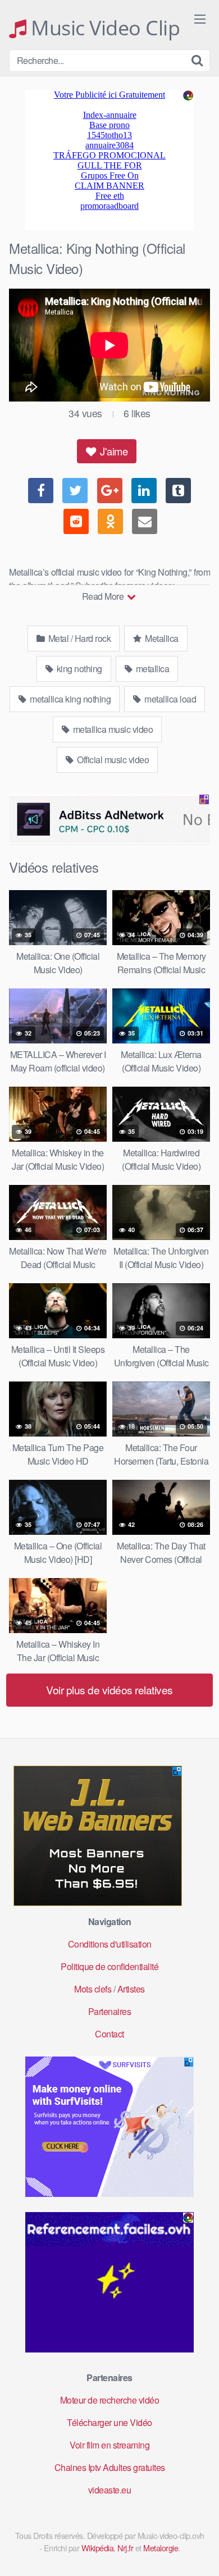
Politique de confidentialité (109, 1966)
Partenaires (110, 2011)
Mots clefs (93, 1989)
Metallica (161, 638)
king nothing (78, 669)
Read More (104, 596)
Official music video (112, 760)
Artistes (131, 1989)
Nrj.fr (125, 2548)
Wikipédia (98, 2548)
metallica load (170, 699)
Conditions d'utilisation (110, 1944)
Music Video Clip (103, 28)
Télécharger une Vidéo (109, 2422)
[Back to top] (199, 2551)
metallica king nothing (70, 699)
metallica (151, 669)
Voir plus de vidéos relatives (109, 1690)
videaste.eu (110, 2490)
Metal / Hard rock (78, 638)
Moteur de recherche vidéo (110, 2400)
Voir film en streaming (109, 2445)
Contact (109, 2034)
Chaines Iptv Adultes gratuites (110, 2467)
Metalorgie (161, 2548)
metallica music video (112, 729)
